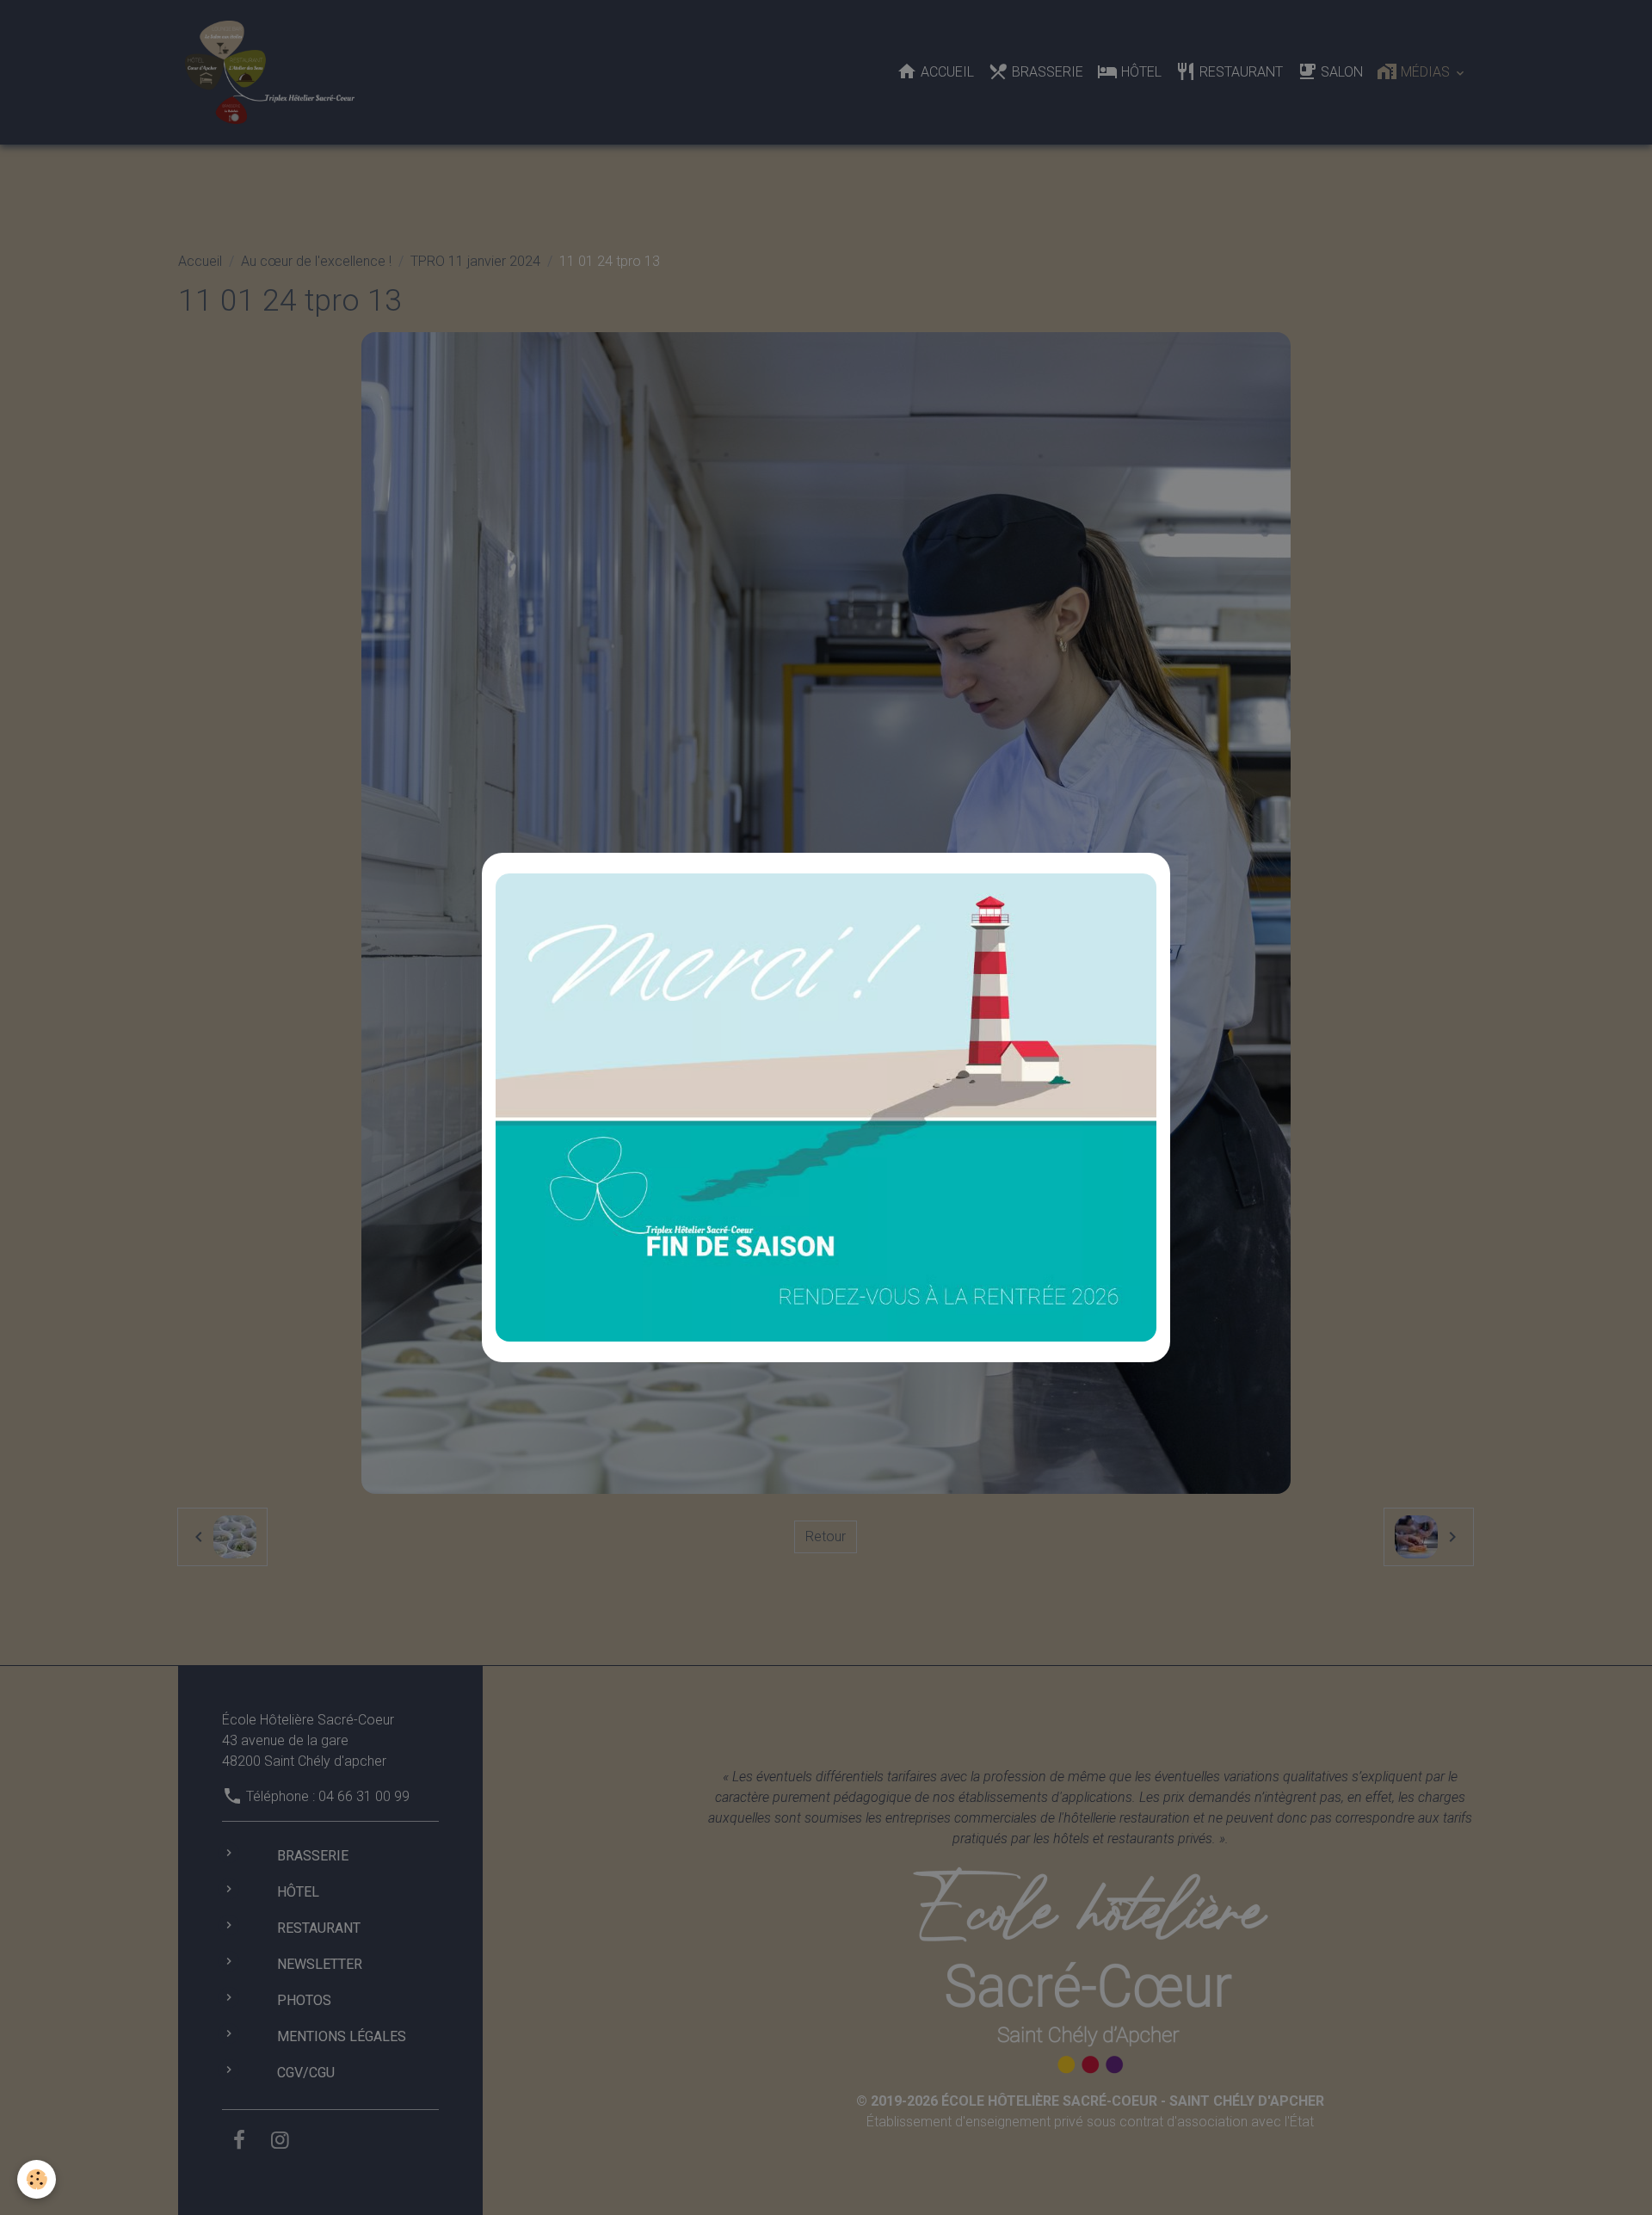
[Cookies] (37, 2179)
